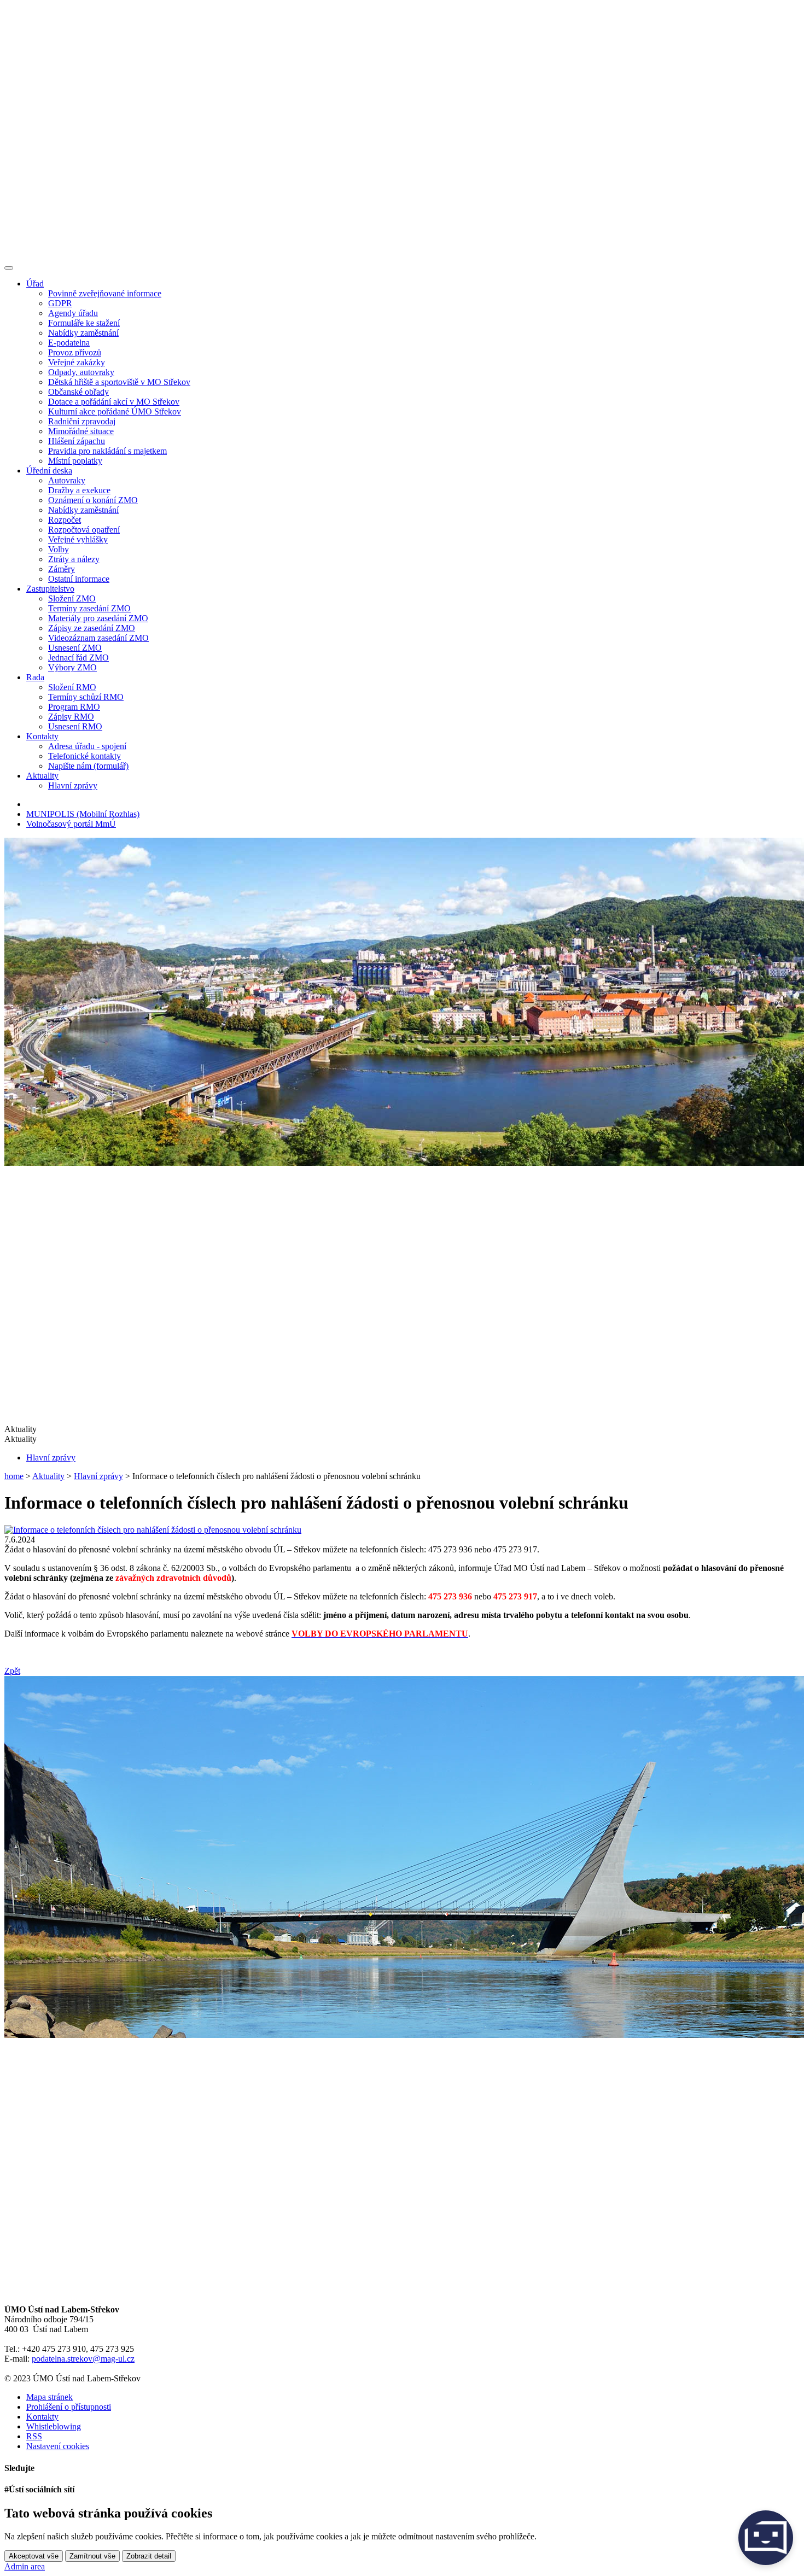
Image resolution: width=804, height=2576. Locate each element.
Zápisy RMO (71, 717)
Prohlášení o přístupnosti (69, 2407)
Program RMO (74, 707)
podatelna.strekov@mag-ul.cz (83, 2359)
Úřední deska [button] (49, 471)
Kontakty (42, 2417)
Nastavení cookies (58, 2446)
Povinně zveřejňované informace (105, 293)
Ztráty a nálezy (74, 559)
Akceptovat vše (34, 2556)
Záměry (62, 569)
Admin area (25, 2566)
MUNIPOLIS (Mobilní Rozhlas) (83, 814)
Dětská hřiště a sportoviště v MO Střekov (119, 382)
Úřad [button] (35, 284)
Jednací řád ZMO (78, 658)
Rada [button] (35, 677)
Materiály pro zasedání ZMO (98, 618)
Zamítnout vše (92, 2556)
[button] (402, 1439)
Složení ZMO (72, 598)
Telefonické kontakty (85, 756)
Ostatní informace (79, 579)
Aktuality (48, 1476)
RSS (34, 2436)
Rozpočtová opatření (84, 530)
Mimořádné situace (81, 431)
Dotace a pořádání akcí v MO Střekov (114, 402)
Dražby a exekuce (79, 490)
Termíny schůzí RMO (86, 697)
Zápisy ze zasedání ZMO (92, 628)
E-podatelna (69, 343)
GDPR (60, 303)
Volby (59, 549)
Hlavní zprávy (73, 785)
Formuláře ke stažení (84, 323)
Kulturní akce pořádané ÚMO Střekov (115, 411)
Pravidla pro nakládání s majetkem (107, 451)
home (14, 1476)
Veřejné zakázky (77, 362)
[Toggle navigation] (9, 268)
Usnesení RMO (75, 726)
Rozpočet (65, 520)
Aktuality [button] (42, 776)
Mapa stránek (49, 2397)
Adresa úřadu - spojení (87, 746)
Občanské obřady (78, 392)
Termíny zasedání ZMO (89, 608)
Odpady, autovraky (81, 372)
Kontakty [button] (42, 736)
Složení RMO (72, 687)
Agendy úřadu (73, 313)
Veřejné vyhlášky (78, 539)
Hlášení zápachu (77, 441)
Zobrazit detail (149, 2556)
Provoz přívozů (75, 352)
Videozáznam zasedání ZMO (98, 638)
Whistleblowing (54, 2426)
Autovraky (67, 480)
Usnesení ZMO (75, 648)
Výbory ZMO (72, 667)
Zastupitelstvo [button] (50, 589)
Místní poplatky (75, 461)
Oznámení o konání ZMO (93, 500)
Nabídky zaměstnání (83, 333)
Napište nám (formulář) (88, 766)
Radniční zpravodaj (82, 421)
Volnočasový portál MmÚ (71, 824)
